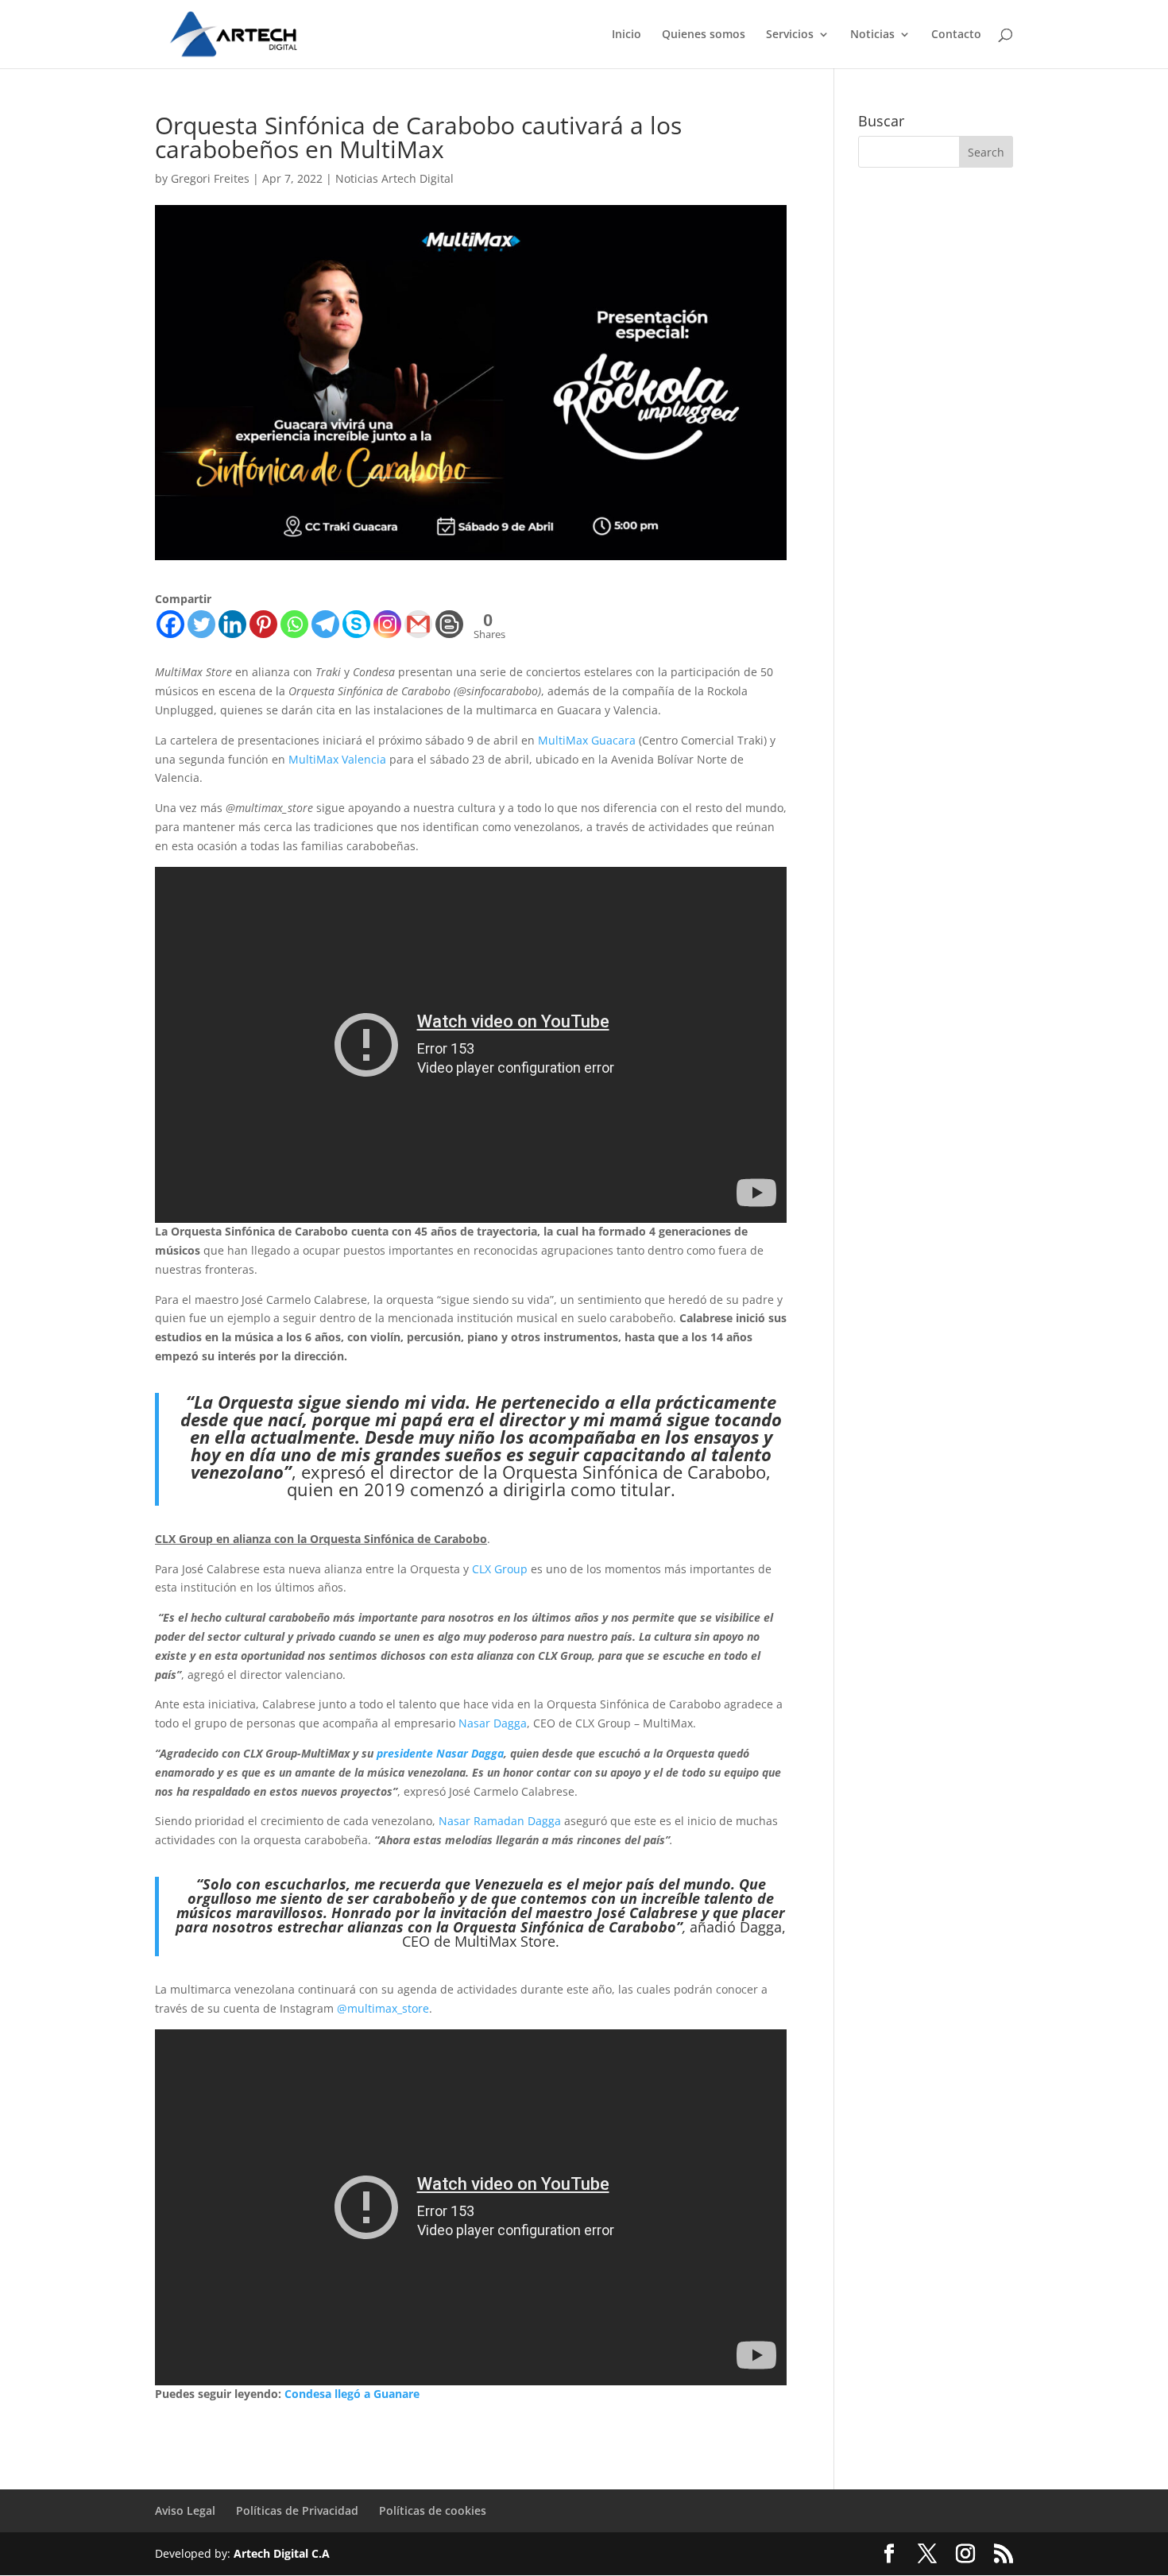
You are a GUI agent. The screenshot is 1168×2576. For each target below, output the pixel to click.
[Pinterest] (263, 624)
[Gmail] (418, 624)
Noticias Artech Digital (394, 178)
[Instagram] (387, 624)
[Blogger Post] (449, 624)
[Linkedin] (232, 624)
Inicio (627, 35)
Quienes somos (704, 35)
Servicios (790, 35)
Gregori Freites (210, 178)
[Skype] (356, 624)
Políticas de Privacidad (297, 2510)
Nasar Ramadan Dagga (500, 1821)
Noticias (872, 35)
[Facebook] (170, 624)
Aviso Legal (185, 2510)
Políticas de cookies (433, 2510)
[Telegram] (325, 624)
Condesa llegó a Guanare (352, 2394)
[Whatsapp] (294, 624)
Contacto (956, 35)
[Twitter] (201, 624)
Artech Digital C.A (282, 2553)
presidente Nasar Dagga (440, 1753)
